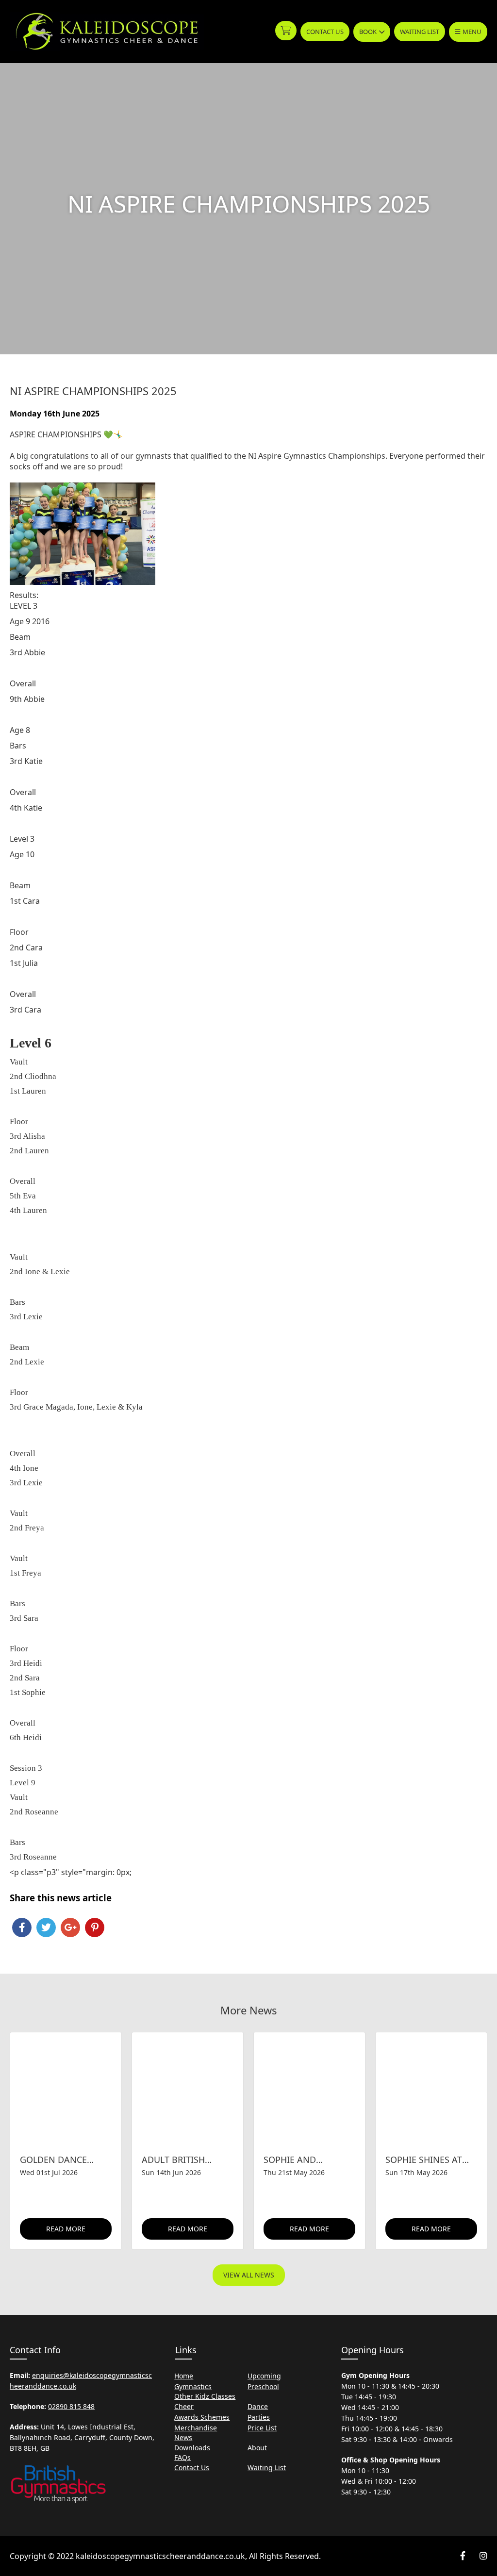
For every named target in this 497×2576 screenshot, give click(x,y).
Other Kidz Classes (205, 2396)
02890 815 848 (71, 2406)
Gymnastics (193, 2386)
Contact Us (325, 32)
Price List (262, 2428)
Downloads (192, 2448)
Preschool (263, 2386)
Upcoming (264, 2376)
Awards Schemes (202, 2417)
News (183, 2437)
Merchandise (196, 2428)
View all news (249, 2275)
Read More (66, 2229)
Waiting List (420, 32)
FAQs (182, 2457)
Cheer (184, 2406)
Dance (258, 2406)
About (257, 2448)
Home (184, 2376)
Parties (259, 2417)
